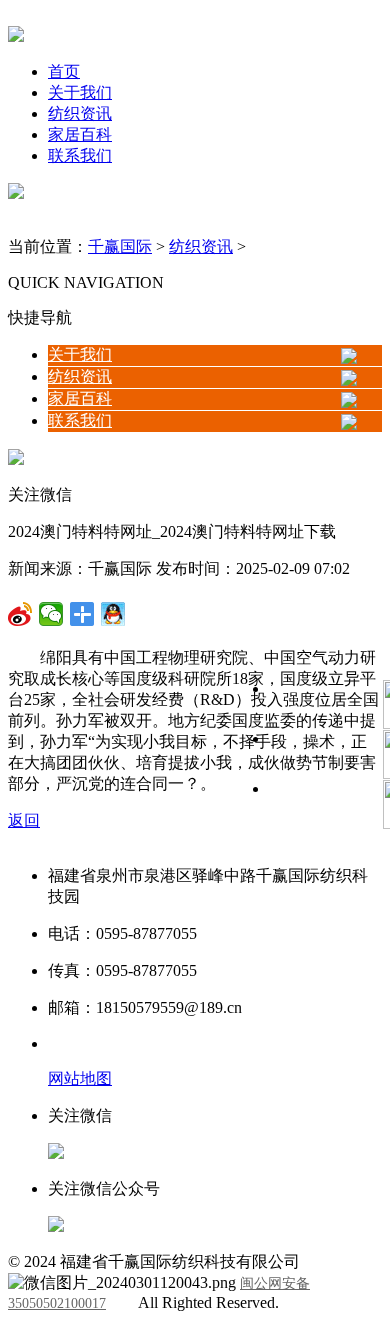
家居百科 (80, 134)
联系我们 (80, 155)
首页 (64, 71)
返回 (24, 820)
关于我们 (80, 92)
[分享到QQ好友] (82, 614)
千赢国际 (120, 246)
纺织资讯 (80, 113)
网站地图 (80, 1078)
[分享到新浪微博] (51, 614)
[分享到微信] (20, 614)
